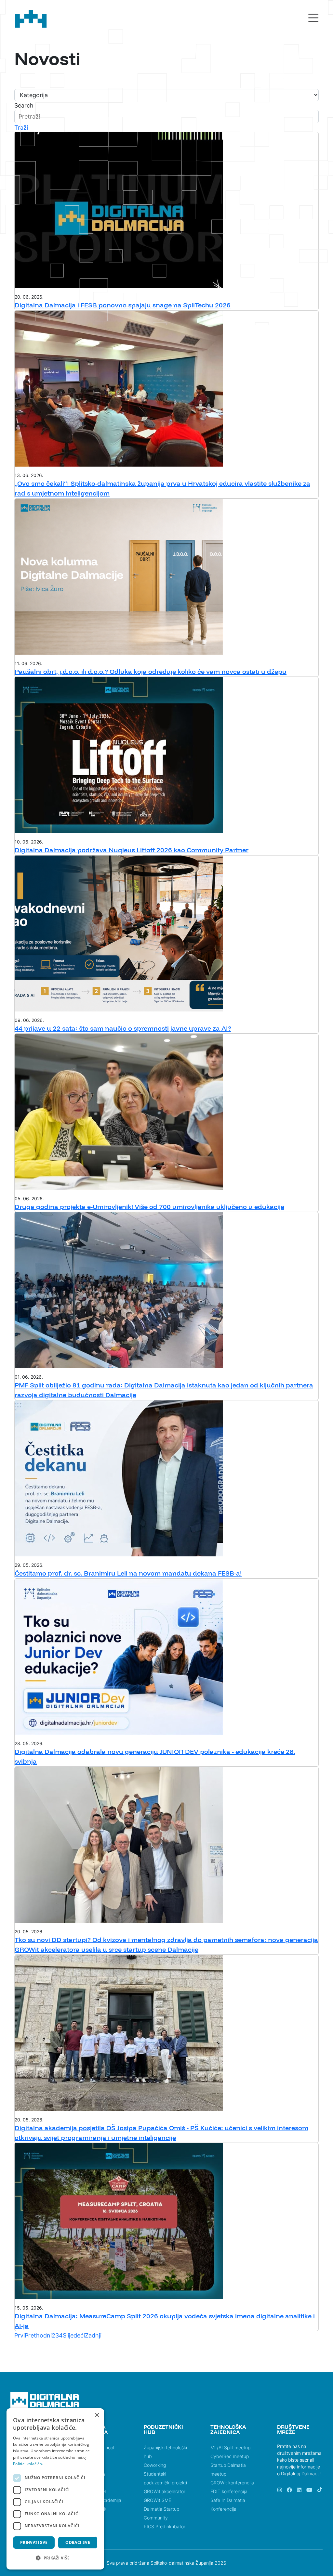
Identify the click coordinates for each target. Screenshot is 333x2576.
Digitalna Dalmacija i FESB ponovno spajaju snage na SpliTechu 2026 (123, 305)
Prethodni (38, 2335)
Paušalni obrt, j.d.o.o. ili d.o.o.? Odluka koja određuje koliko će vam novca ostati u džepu (151, 671)
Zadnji (93, 2335)
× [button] (97, 2415)
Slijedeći (74, 2335)
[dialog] (55, 2489)
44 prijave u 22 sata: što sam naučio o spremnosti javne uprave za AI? (123, 1028)
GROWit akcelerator (165, 2491)
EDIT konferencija (229, 2491)
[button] (55, 2558)
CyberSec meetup (230, 2456)
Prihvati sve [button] (34, 2542)
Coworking (155, 2465)
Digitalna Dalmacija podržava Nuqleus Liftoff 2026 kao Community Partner (132, 850)
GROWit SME (157, 2500)
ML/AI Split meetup (230, 2447)
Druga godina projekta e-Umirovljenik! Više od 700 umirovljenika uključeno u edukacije (149, 1207)
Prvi (20, 2335)
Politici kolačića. (28, 2464)
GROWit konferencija (232, 2483)
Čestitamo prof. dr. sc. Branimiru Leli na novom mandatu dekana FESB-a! (128, 1573)
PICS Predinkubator (165, 2526)
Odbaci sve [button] (78, 2542)
